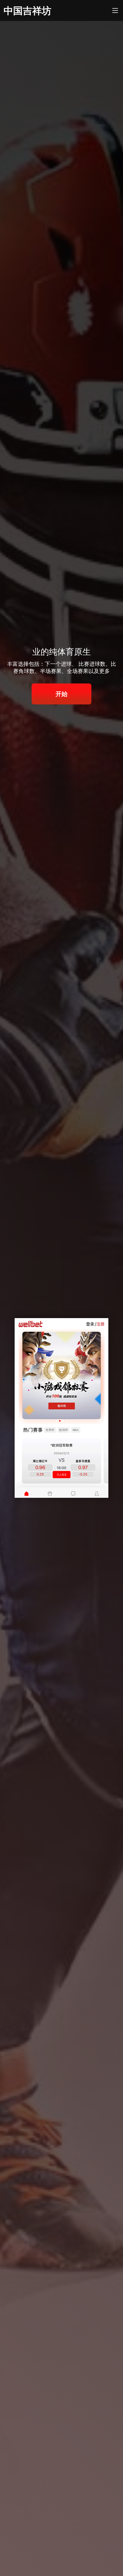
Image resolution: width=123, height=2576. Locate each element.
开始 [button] (61, 694)
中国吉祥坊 (27, 10)
